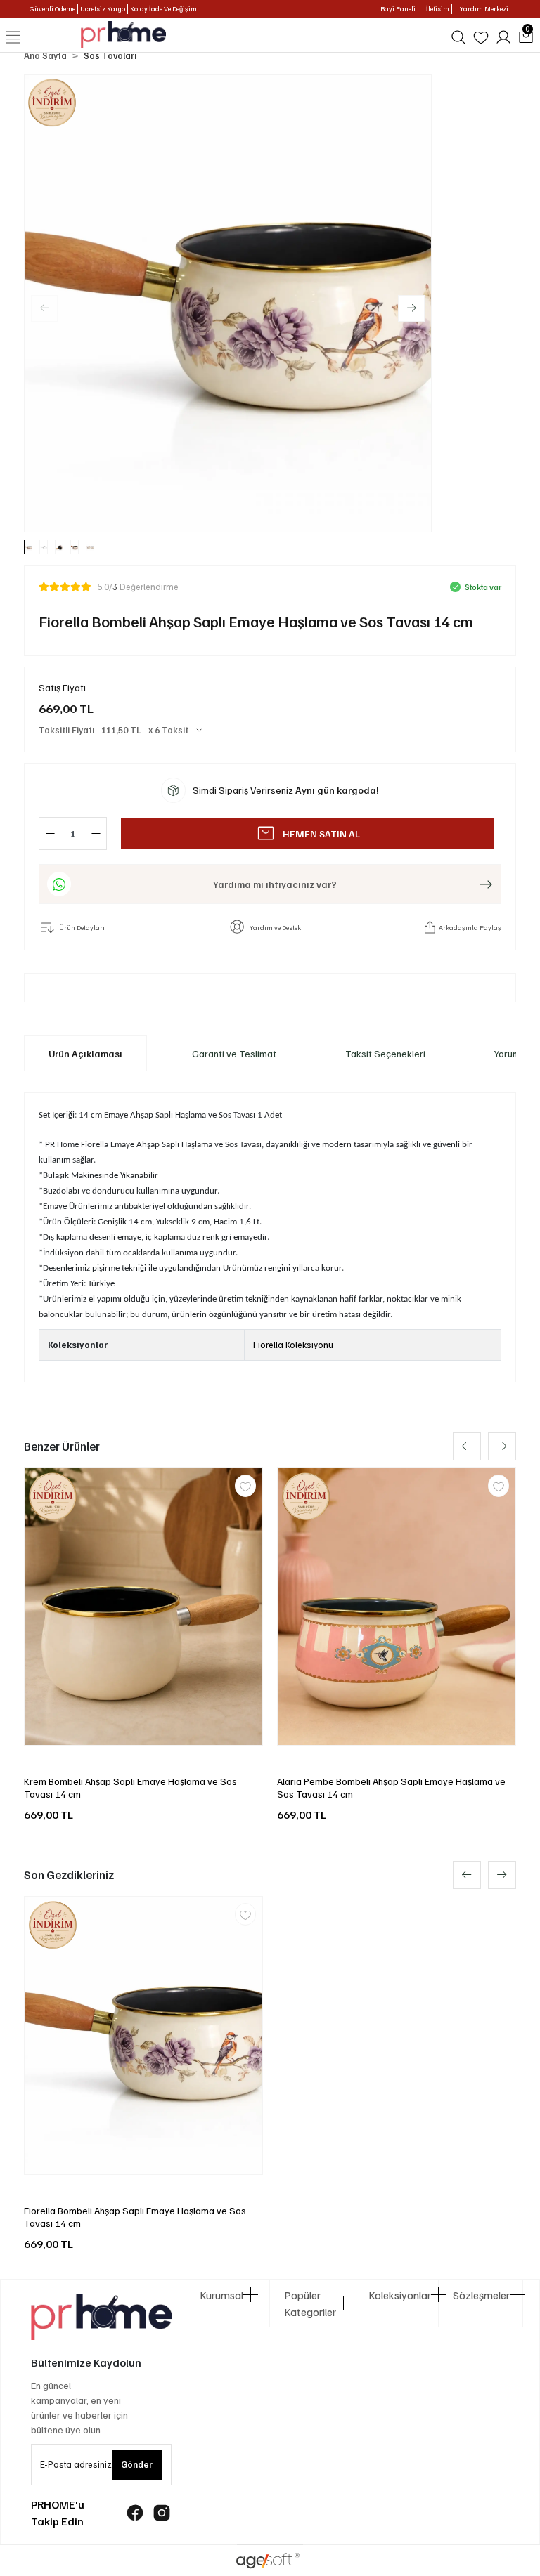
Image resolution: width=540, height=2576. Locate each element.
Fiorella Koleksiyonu (293, 1345)
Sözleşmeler (481, 2295)
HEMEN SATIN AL (321, 833)
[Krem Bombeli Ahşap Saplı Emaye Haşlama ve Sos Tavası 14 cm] (143, 1607)
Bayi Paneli (398, 8)
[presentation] (467, 1446)
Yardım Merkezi (484, 8)
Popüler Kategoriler (310, 2303)
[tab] (85, 1053)
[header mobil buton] (123, 34)
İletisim (438, 8)
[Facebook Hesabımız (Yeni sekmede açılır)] (135, 2513)
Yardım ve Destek (275, 927)
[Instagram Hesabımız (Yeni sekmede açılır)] (162, 2513)
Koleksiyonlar (396, 2295)
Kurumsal (221, 2295)
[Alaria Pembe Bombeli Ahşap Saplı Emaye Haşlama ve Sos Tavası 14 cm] (397, 1607)
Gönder (137, 2464)
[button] (411, 308)
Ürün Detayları (82, 927)
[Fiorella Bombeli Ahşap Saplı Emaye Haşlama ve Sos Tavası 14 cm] (143, 2035)
